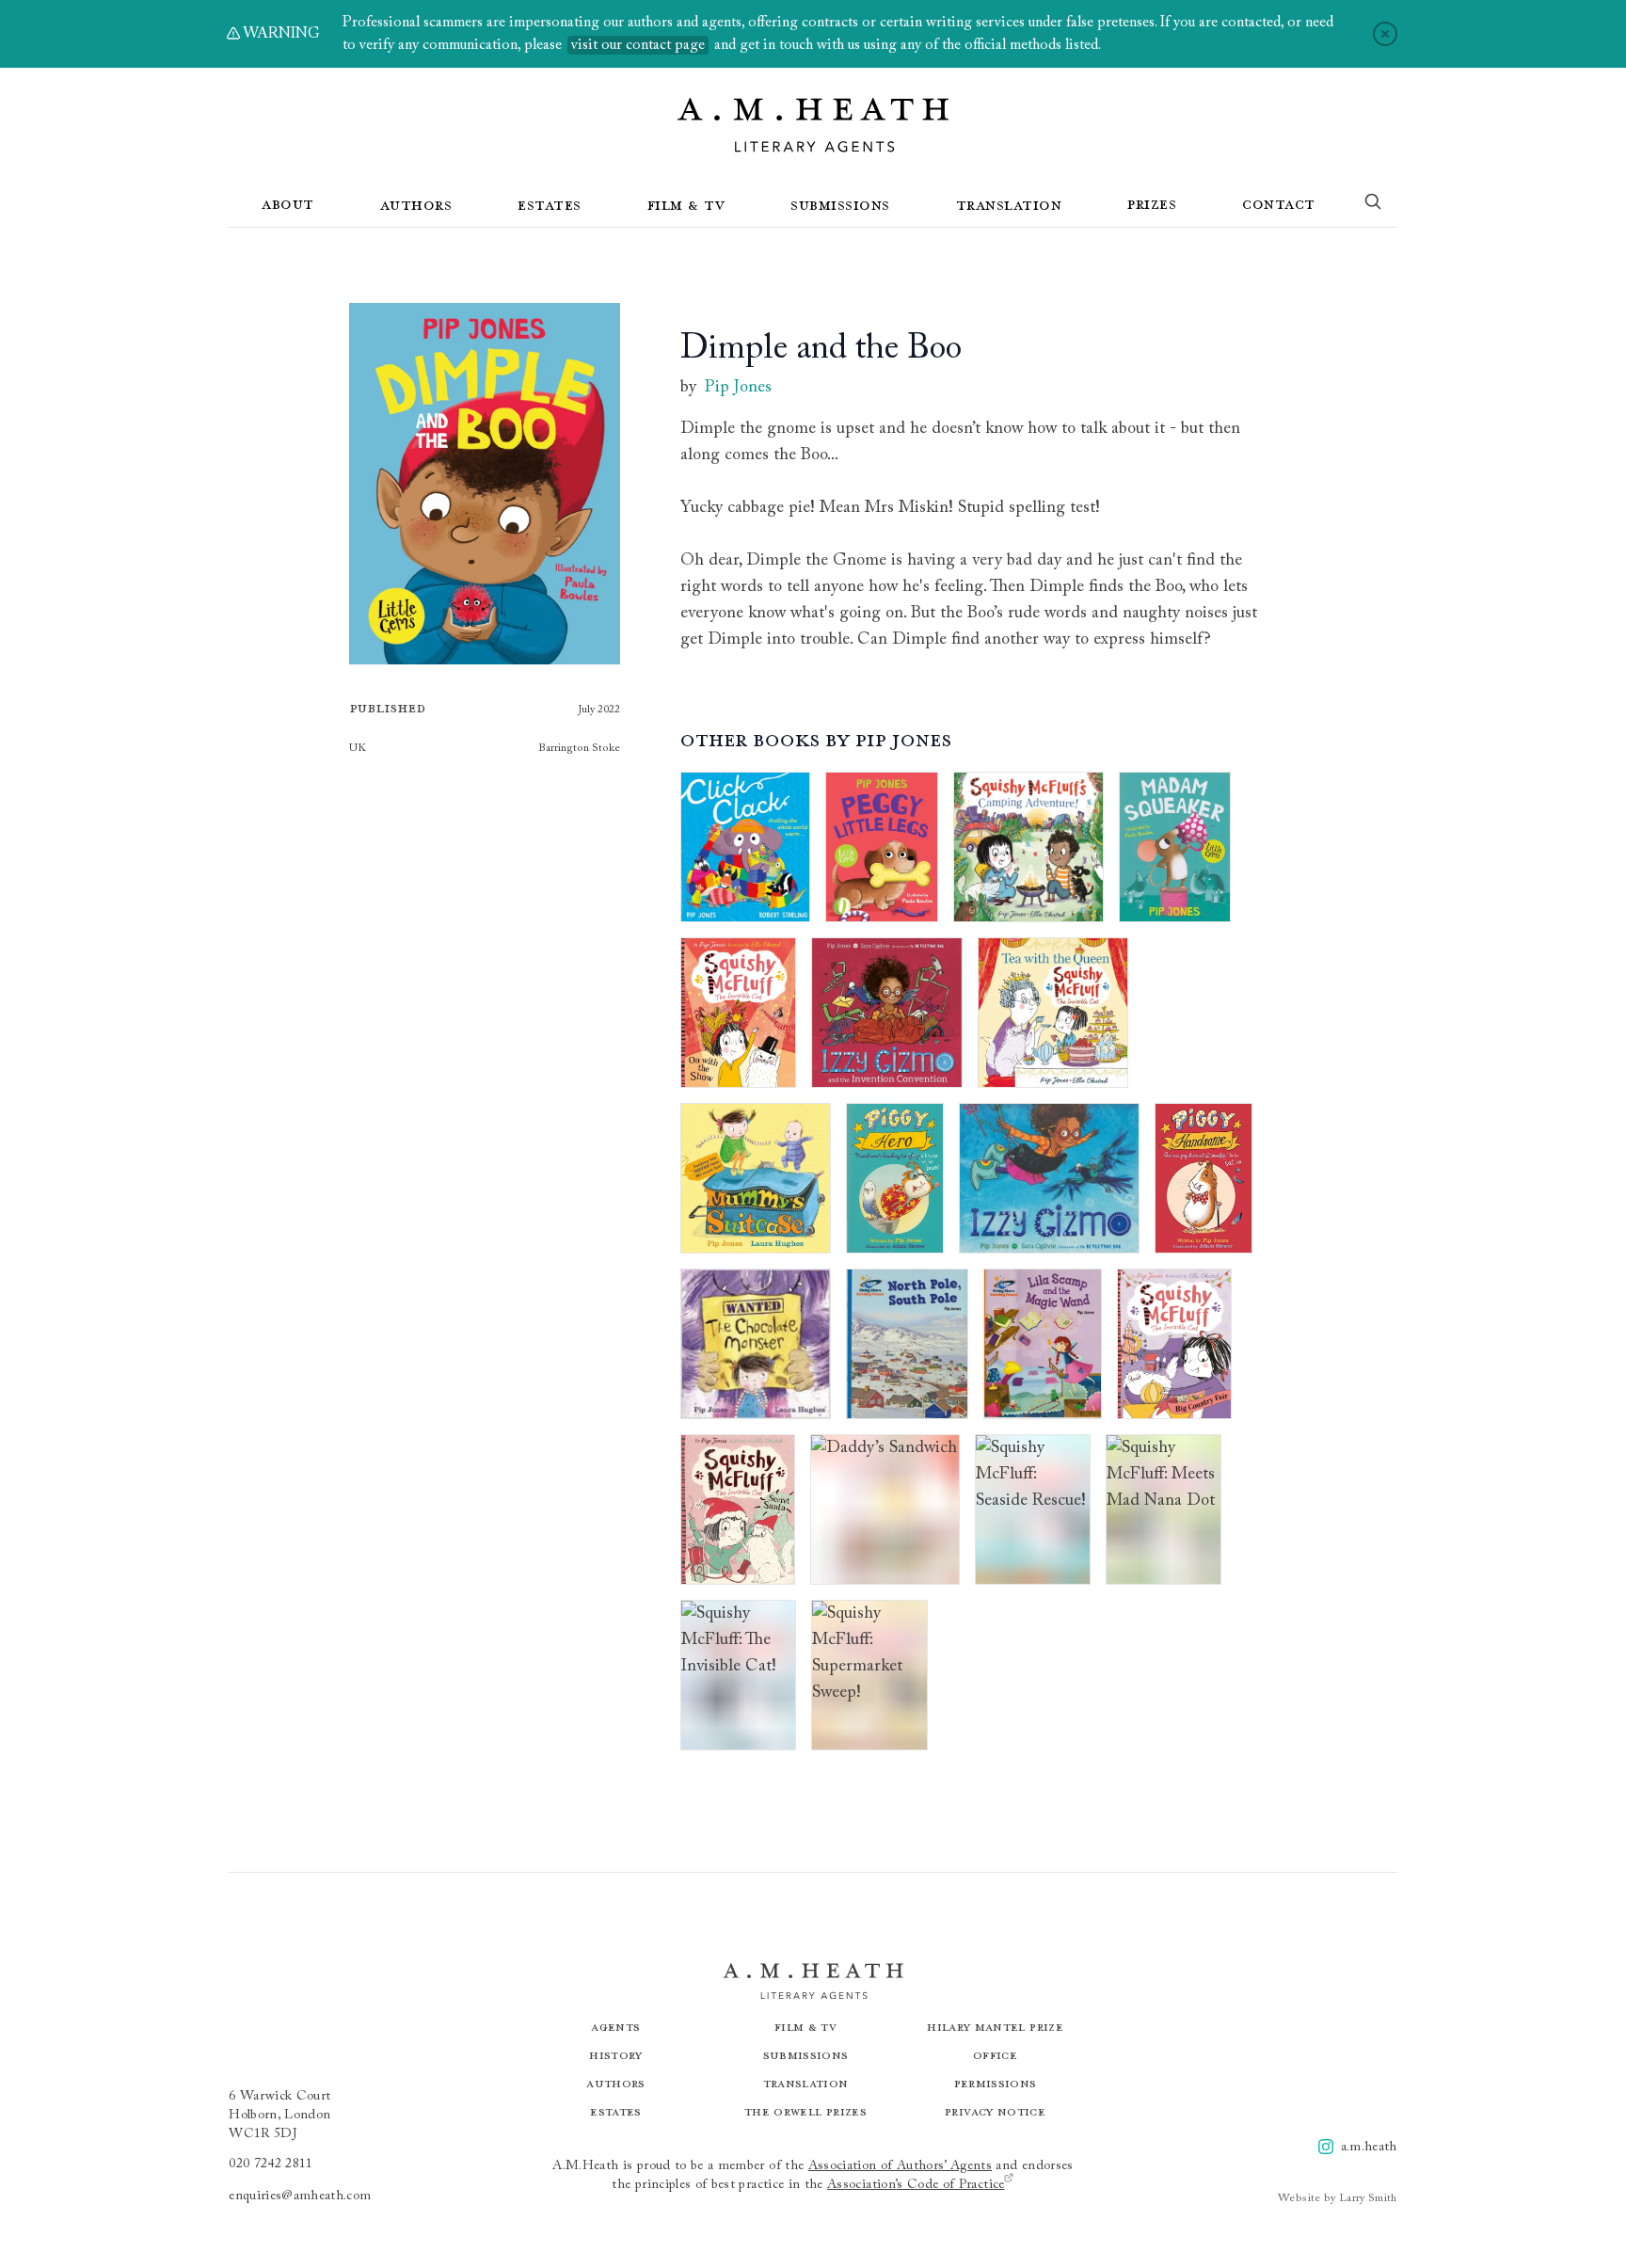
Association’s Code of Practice (916, 2185)
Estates (550, 204)
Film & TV (686, 204)
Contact (1279, 203)
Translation (1009, 204)
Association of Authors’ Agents (901, 2166)
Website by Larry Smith (1338, 2198)
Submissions (840, 204)
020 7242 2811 (271, 2164)
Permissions (996, 2083)
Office (995, 2055)
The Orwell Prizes (805, 2111)
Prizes (1152, 203)
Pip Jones (738, 388)
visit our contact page (638, 45)
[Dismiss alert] (1385, 34)
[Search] (1373, 205)
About (288, 203)
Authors (416, 204)
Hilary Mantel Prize (995, 2027)
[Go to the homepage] (813, 125)
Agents (615, 2027)
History (615, 2055)
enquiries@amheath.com (300, 2196)
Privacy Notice (995, 2111)
